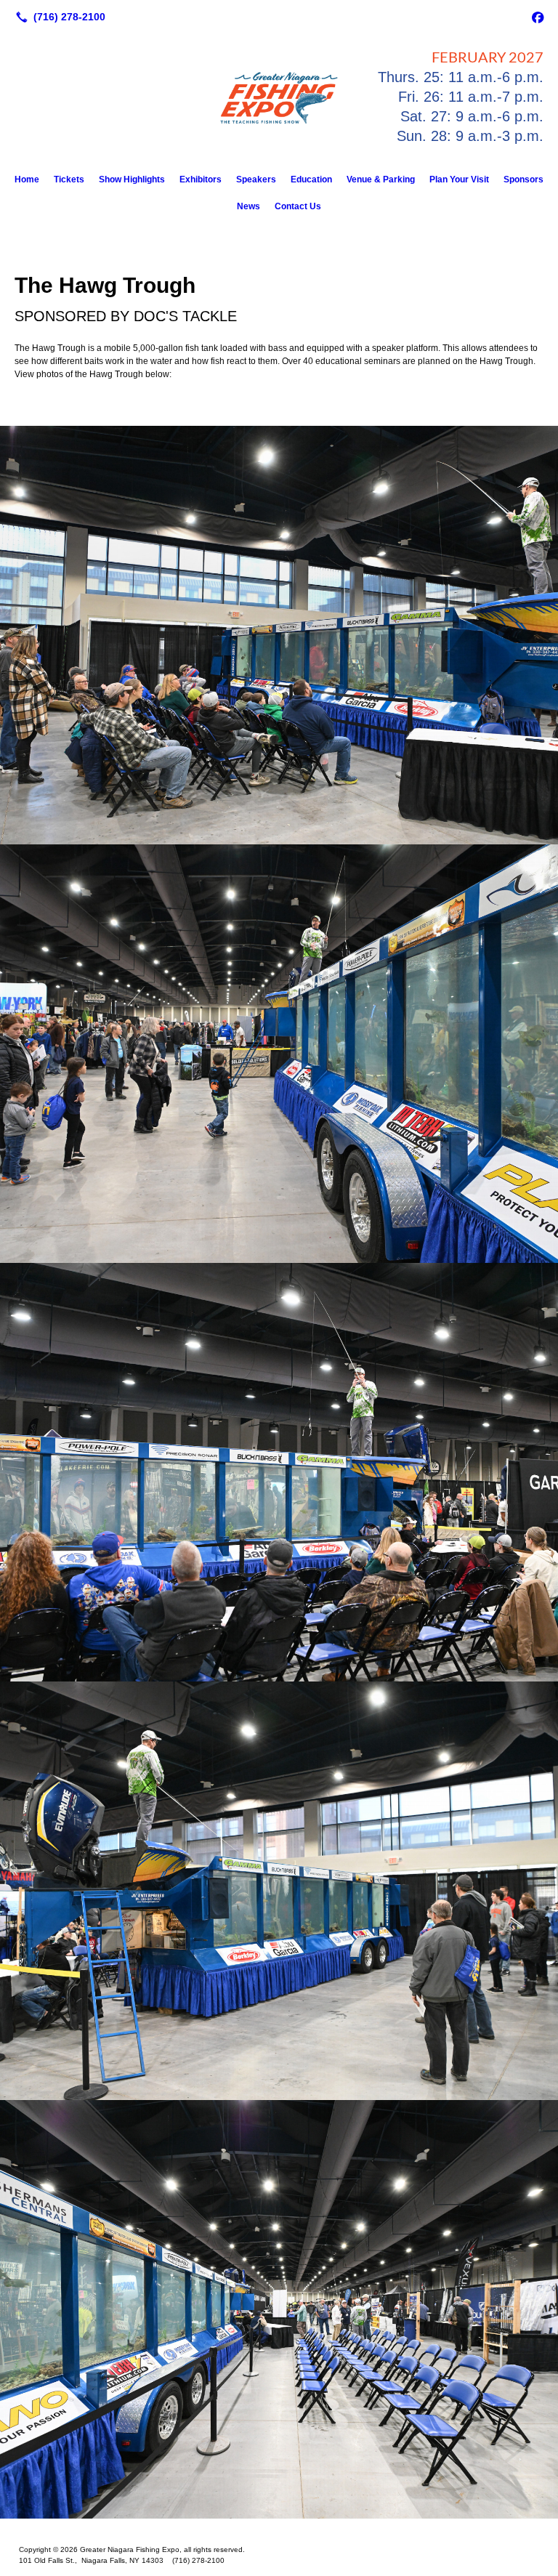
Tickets (69, 179)
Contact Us (298, 206)
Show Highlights (132, 179)
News (248, 206)
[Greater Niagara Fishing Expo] (279, 2527)
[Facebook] (538, 17)
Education (311, 179)
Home (27, 179)
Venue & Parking (381, 179)
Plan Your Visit (459, 179)
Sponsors (523, 179)
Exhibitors (201, 179)
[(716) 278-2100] (58, 17)
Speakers (256, 179)
